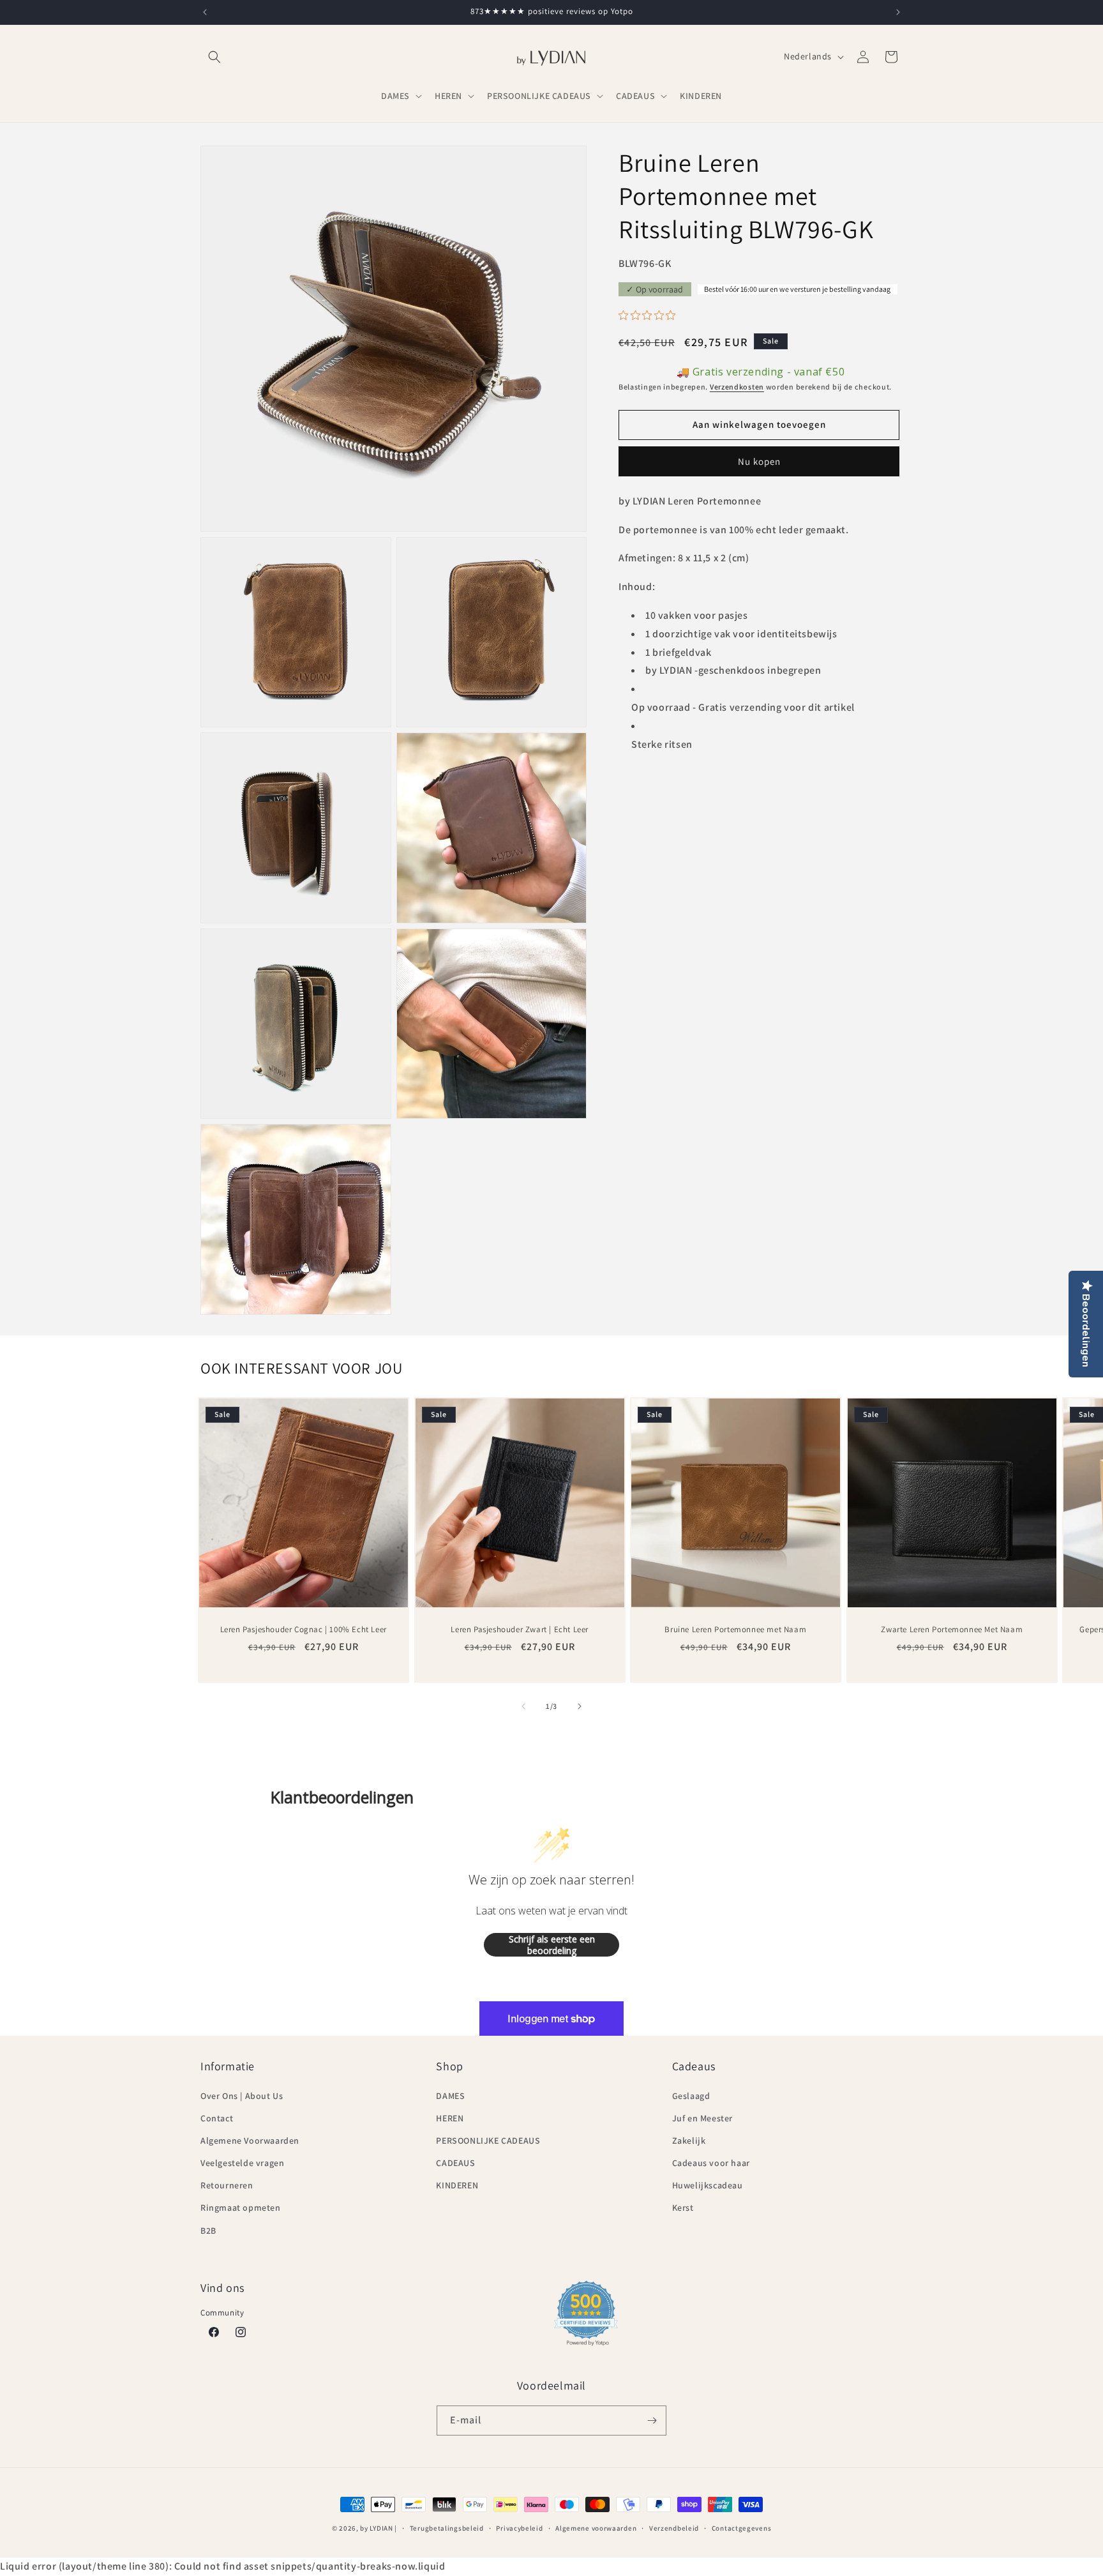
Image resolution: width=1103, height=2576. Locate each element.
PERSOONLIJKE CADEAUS (488, 2140)
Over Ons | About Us (242, 2096)
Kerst (683, 2208)
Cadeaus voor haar (711, 2163)
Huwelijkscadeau (708, 2185)
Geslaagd (691, 2096)
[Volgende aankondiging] (898, 12)
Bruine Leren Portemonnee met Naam (735, 1629)
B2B (208, 2231)
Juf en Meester (702, 2118)
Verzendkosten (737, 387)
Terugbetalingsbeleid (447, 2528)
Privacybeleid (519, 2528)
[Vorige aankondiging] (205, 12)
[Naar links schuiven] (523, 1706)
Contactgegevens (742, 2528)
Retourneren (227, 2185)
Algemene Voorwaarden (250, 2140)
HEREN (450, 2118)
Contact (217, 2118)
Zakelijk (689, 2140)
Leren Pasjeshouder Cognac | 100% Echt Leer (304, 1629)
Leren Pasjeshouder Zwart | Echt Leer (520, 1629)
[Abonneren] (652, 2421)
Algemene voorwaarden (596, 2528)
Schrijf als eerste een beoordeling (552, 1945)
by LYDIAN (376, 2528)
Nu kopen (759, 461)
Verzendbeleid (674, 2528)
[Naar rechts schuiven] (580, 1706)
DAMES (450, 2096)
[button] (214, 57)
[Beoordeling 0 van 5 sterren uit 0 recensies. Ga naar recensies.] (650, 315)
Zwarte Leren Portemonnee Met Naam (952, 1629)
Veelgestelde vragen (242, 2163)
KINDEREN (457, 2185)
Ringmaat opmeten (241, 2208)
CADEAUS (455, 2163)
